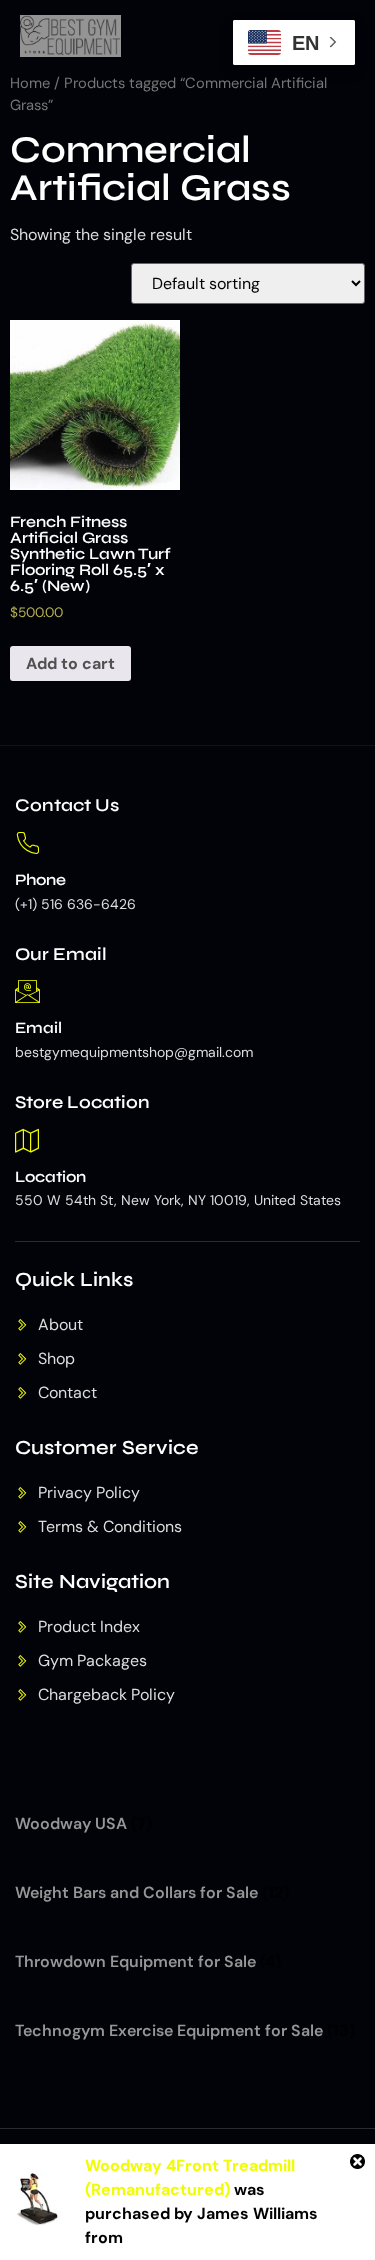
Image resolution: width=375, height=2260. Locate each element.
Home (30, 83)
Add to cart (70, 663)
